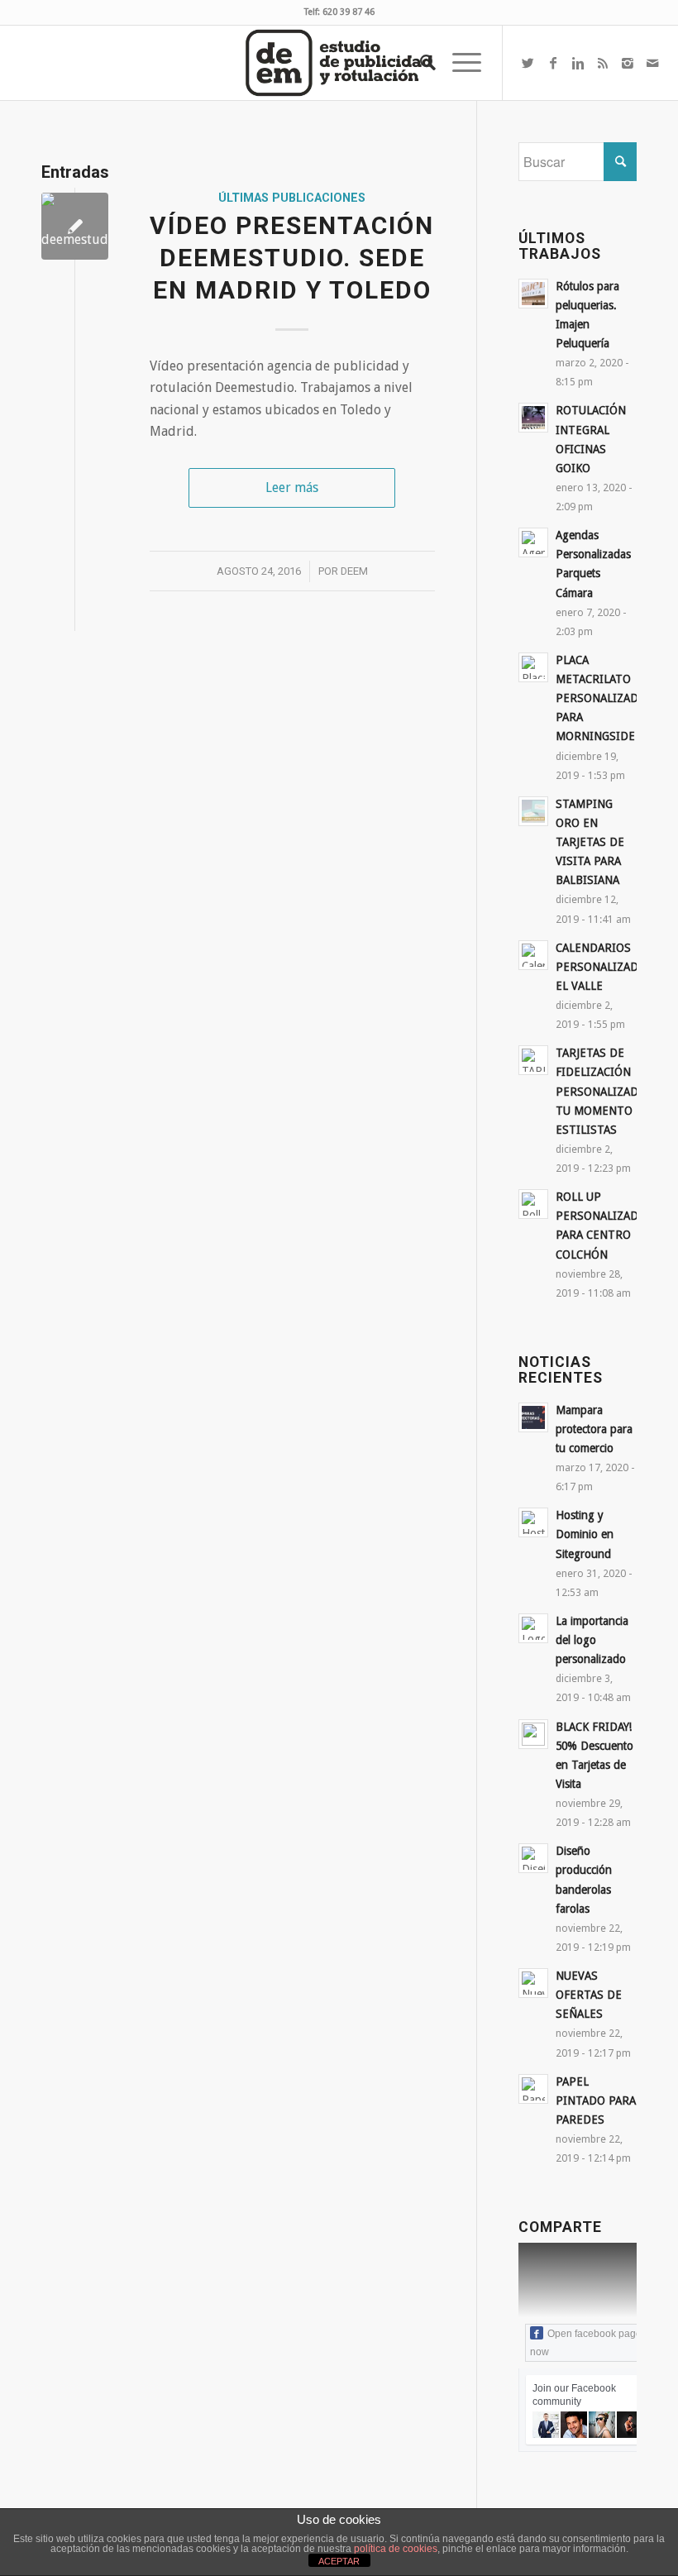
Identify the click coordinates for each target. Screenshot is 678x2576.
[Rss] (603, 63)
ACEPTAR (339, 2561)
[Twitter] (528, 63)
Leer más (292, 487)
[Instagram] (628, 63)
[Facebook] (553, 63)
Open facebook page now (586, 2343)
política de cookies (396, 2549)
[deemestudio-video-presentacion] (75, 226)
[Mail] (652, 63)
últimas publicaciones (292, 198)
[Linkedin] (578, 63)
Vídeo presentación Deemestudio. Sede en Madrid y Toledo (292, 258)
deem (354, 571)
